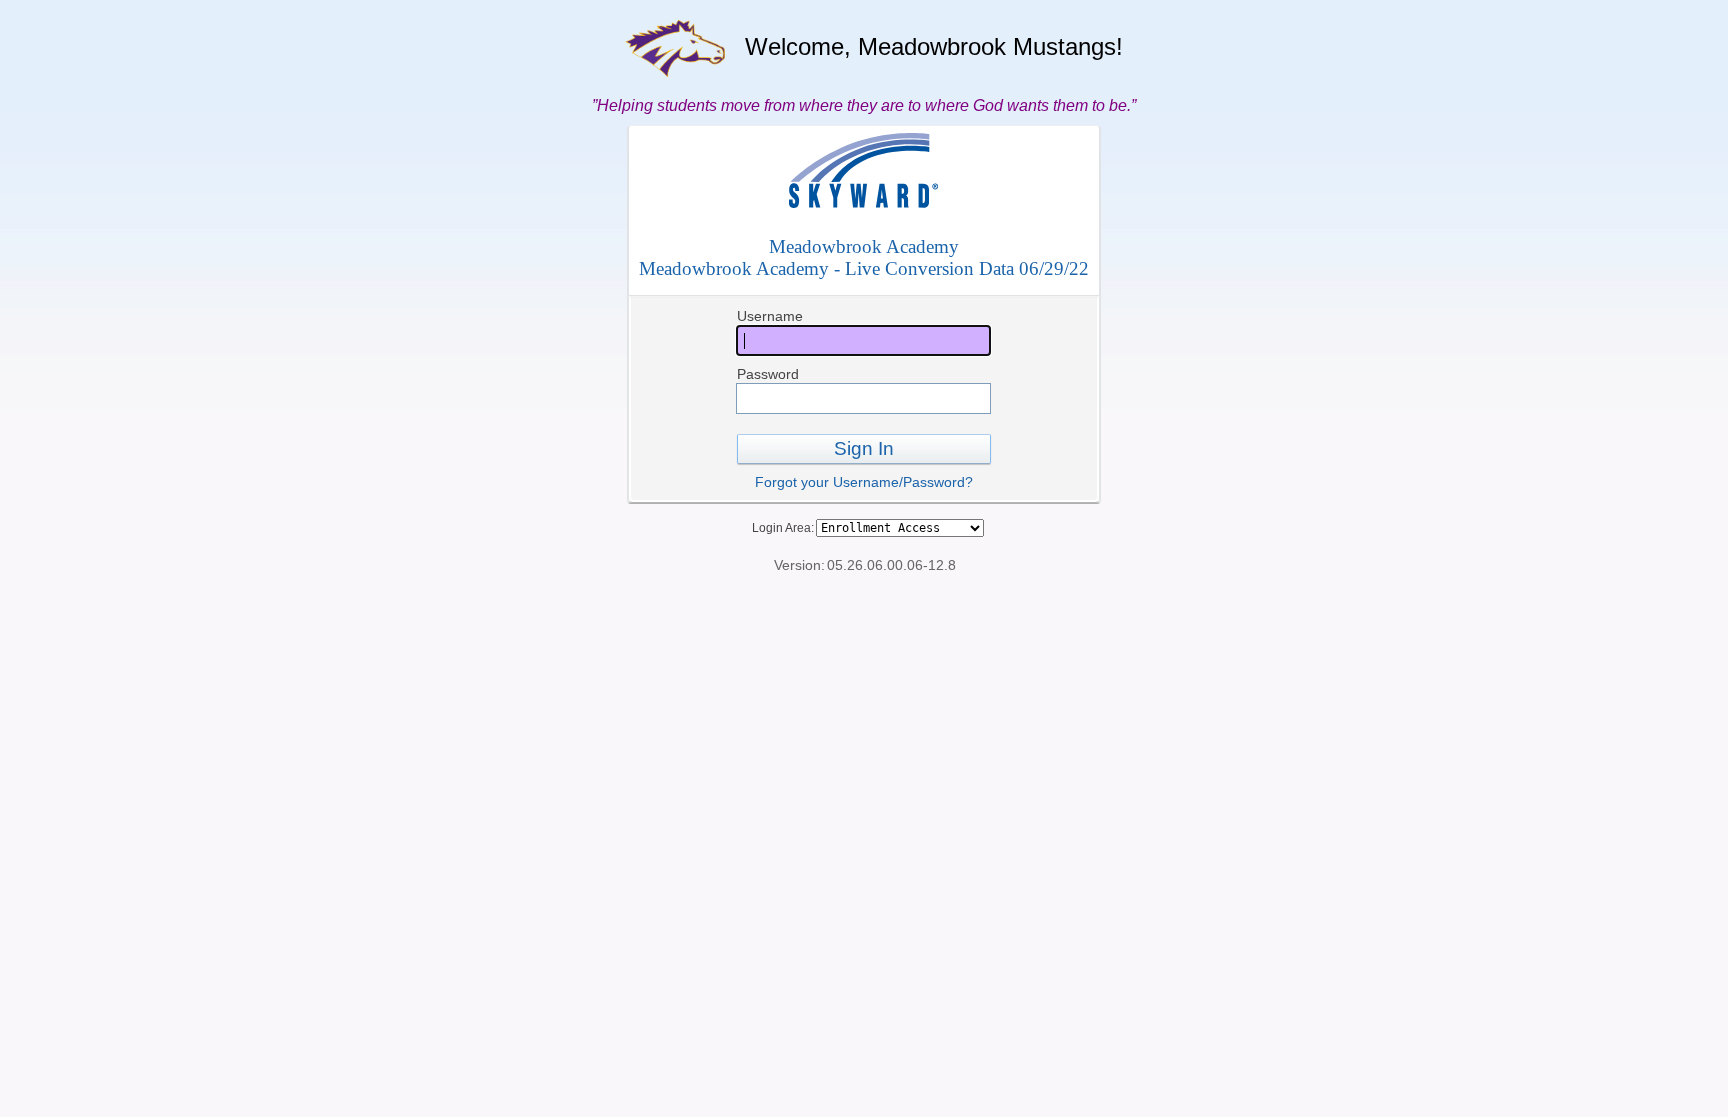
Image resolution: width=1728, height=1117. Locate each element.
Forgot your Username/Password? (864, 482)
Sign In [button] (864, 448)
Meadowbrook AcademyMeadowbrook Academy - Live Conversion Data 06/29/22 (864, 257)
